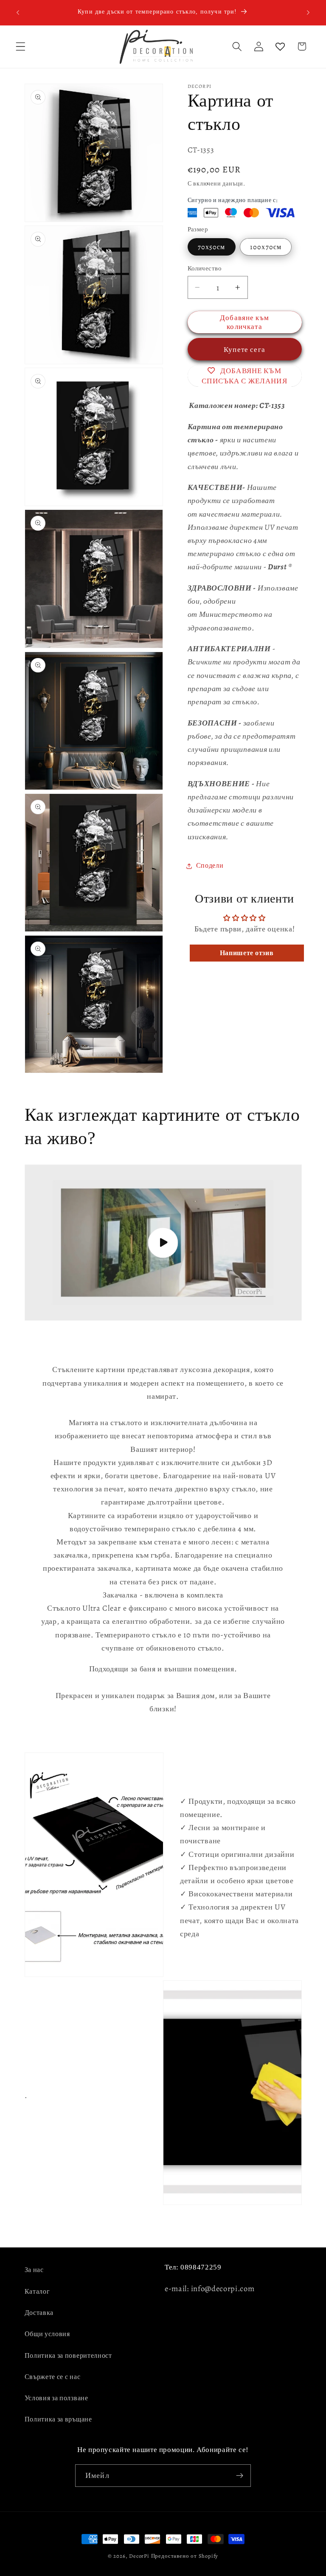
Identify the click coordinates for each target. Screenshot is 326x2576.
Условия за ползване (56, 2398)
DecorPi (139, 2556)
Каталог (37, 2292)
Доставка (39, 2313)
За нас (34, 2270)
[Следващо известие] (308, 12)
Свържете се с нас (53, 2377)
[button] (21, 46)
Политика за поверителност (68, 2356)
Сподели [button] (210, 866)
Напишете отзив (247, 953)
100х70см (266, 247)
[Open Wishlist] (280, 46)
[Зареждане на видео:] (163, 1243)
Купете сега (244, 349)
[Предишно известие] (18, 12)
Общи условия (47, 2334)
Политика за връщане (58, 2419)
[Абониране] (240, 2476)
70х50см (212, 247)
